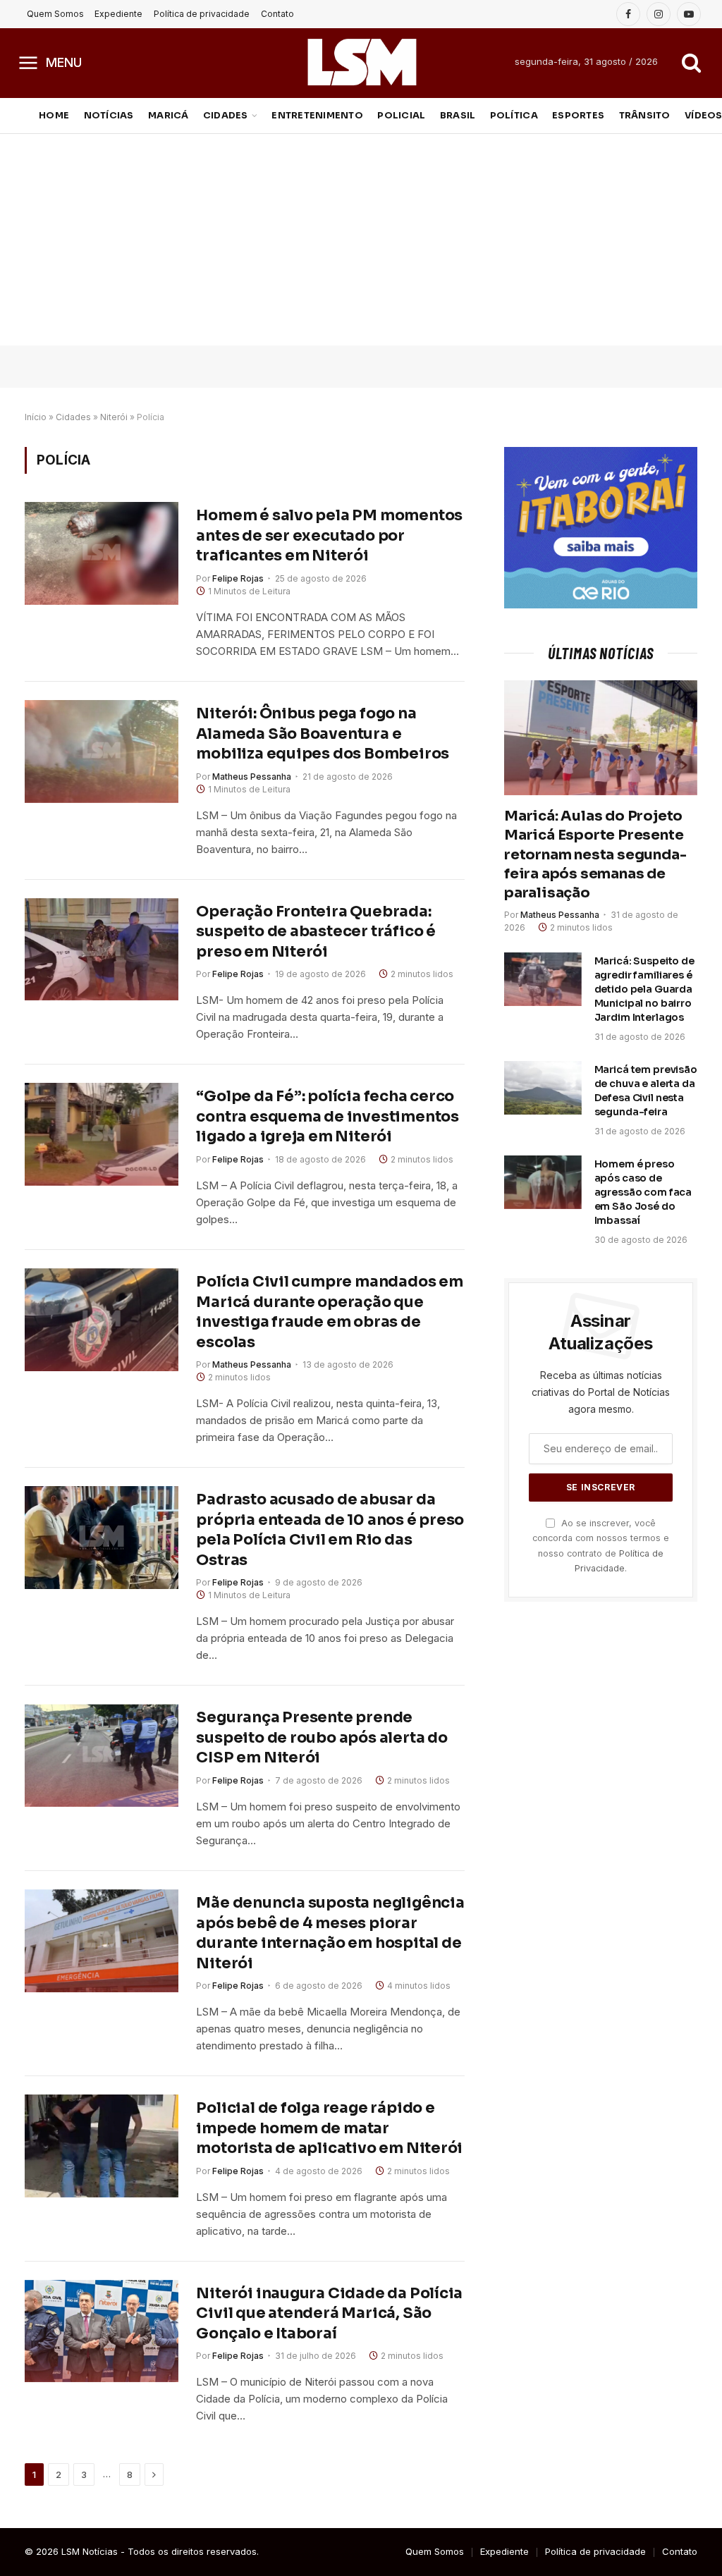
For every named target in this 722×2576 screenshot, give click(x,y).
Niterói (114, 417)
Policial (401, 116)
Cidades (226, 116)
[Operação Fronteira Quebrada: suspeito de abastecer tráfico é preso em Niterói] (102, 950)
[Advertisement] (361, 240)
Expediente (118, 14)
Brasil (458, 116)
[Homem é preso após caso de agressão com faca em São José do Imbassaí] (543, 1182)
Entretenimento (317, 116)
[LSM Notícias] (361, 62)
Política (514, 116)
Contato (277, 14)
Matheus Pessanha (252, 777)
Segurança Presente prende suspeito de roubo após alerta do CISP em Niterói (322, 1737)
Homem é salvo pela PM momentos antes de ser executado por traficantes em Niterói (329, 535)
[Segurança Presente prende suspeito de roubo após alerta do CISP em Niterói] (102, 1755)
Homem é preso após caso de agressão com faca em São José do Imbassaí (643, 1192)
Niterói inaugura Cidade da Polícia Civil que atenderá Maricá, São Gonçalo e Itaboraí (329, 2313)
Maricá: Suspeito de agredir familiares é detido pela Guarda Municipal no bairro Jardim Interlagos (644, 989)
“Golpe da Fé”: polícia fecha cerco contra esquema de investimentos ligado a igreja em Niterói (328, 1116)
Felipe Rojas (238, 578)
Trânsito (645, 116)
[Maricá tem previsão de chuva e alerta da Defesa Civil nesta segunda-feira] (543, 1088)
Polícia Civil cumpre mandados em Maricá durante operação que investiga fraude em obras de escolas (329, 1312)
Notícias (109, 116)
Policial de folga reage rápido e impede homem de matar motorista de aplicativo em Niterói (329, 2128)
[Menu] (29, 62)
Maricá (169, 116)
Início (36, 417)
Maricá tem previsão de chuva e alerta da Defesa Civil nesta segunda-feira (646, 1091)
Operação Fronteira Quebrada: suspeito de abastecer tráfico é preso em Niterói (316, 932)
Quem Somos (55, 14)
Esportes (578, 116)
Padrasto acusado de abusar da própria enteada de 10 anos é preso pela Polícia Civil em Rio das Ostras (330, 1530)
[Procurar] (690, 62)
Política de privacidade (202, 14)
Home (54, 116)
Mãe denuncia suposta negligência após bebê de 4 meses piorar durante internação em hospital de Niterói (330, 1933)
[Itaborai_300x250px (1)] (601, 605)
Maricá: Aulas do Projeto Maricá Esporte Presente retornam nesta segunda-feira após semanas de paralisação (595, 854)
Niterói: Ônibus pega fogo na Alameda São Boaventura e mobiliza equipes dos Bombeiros (323, 734)
